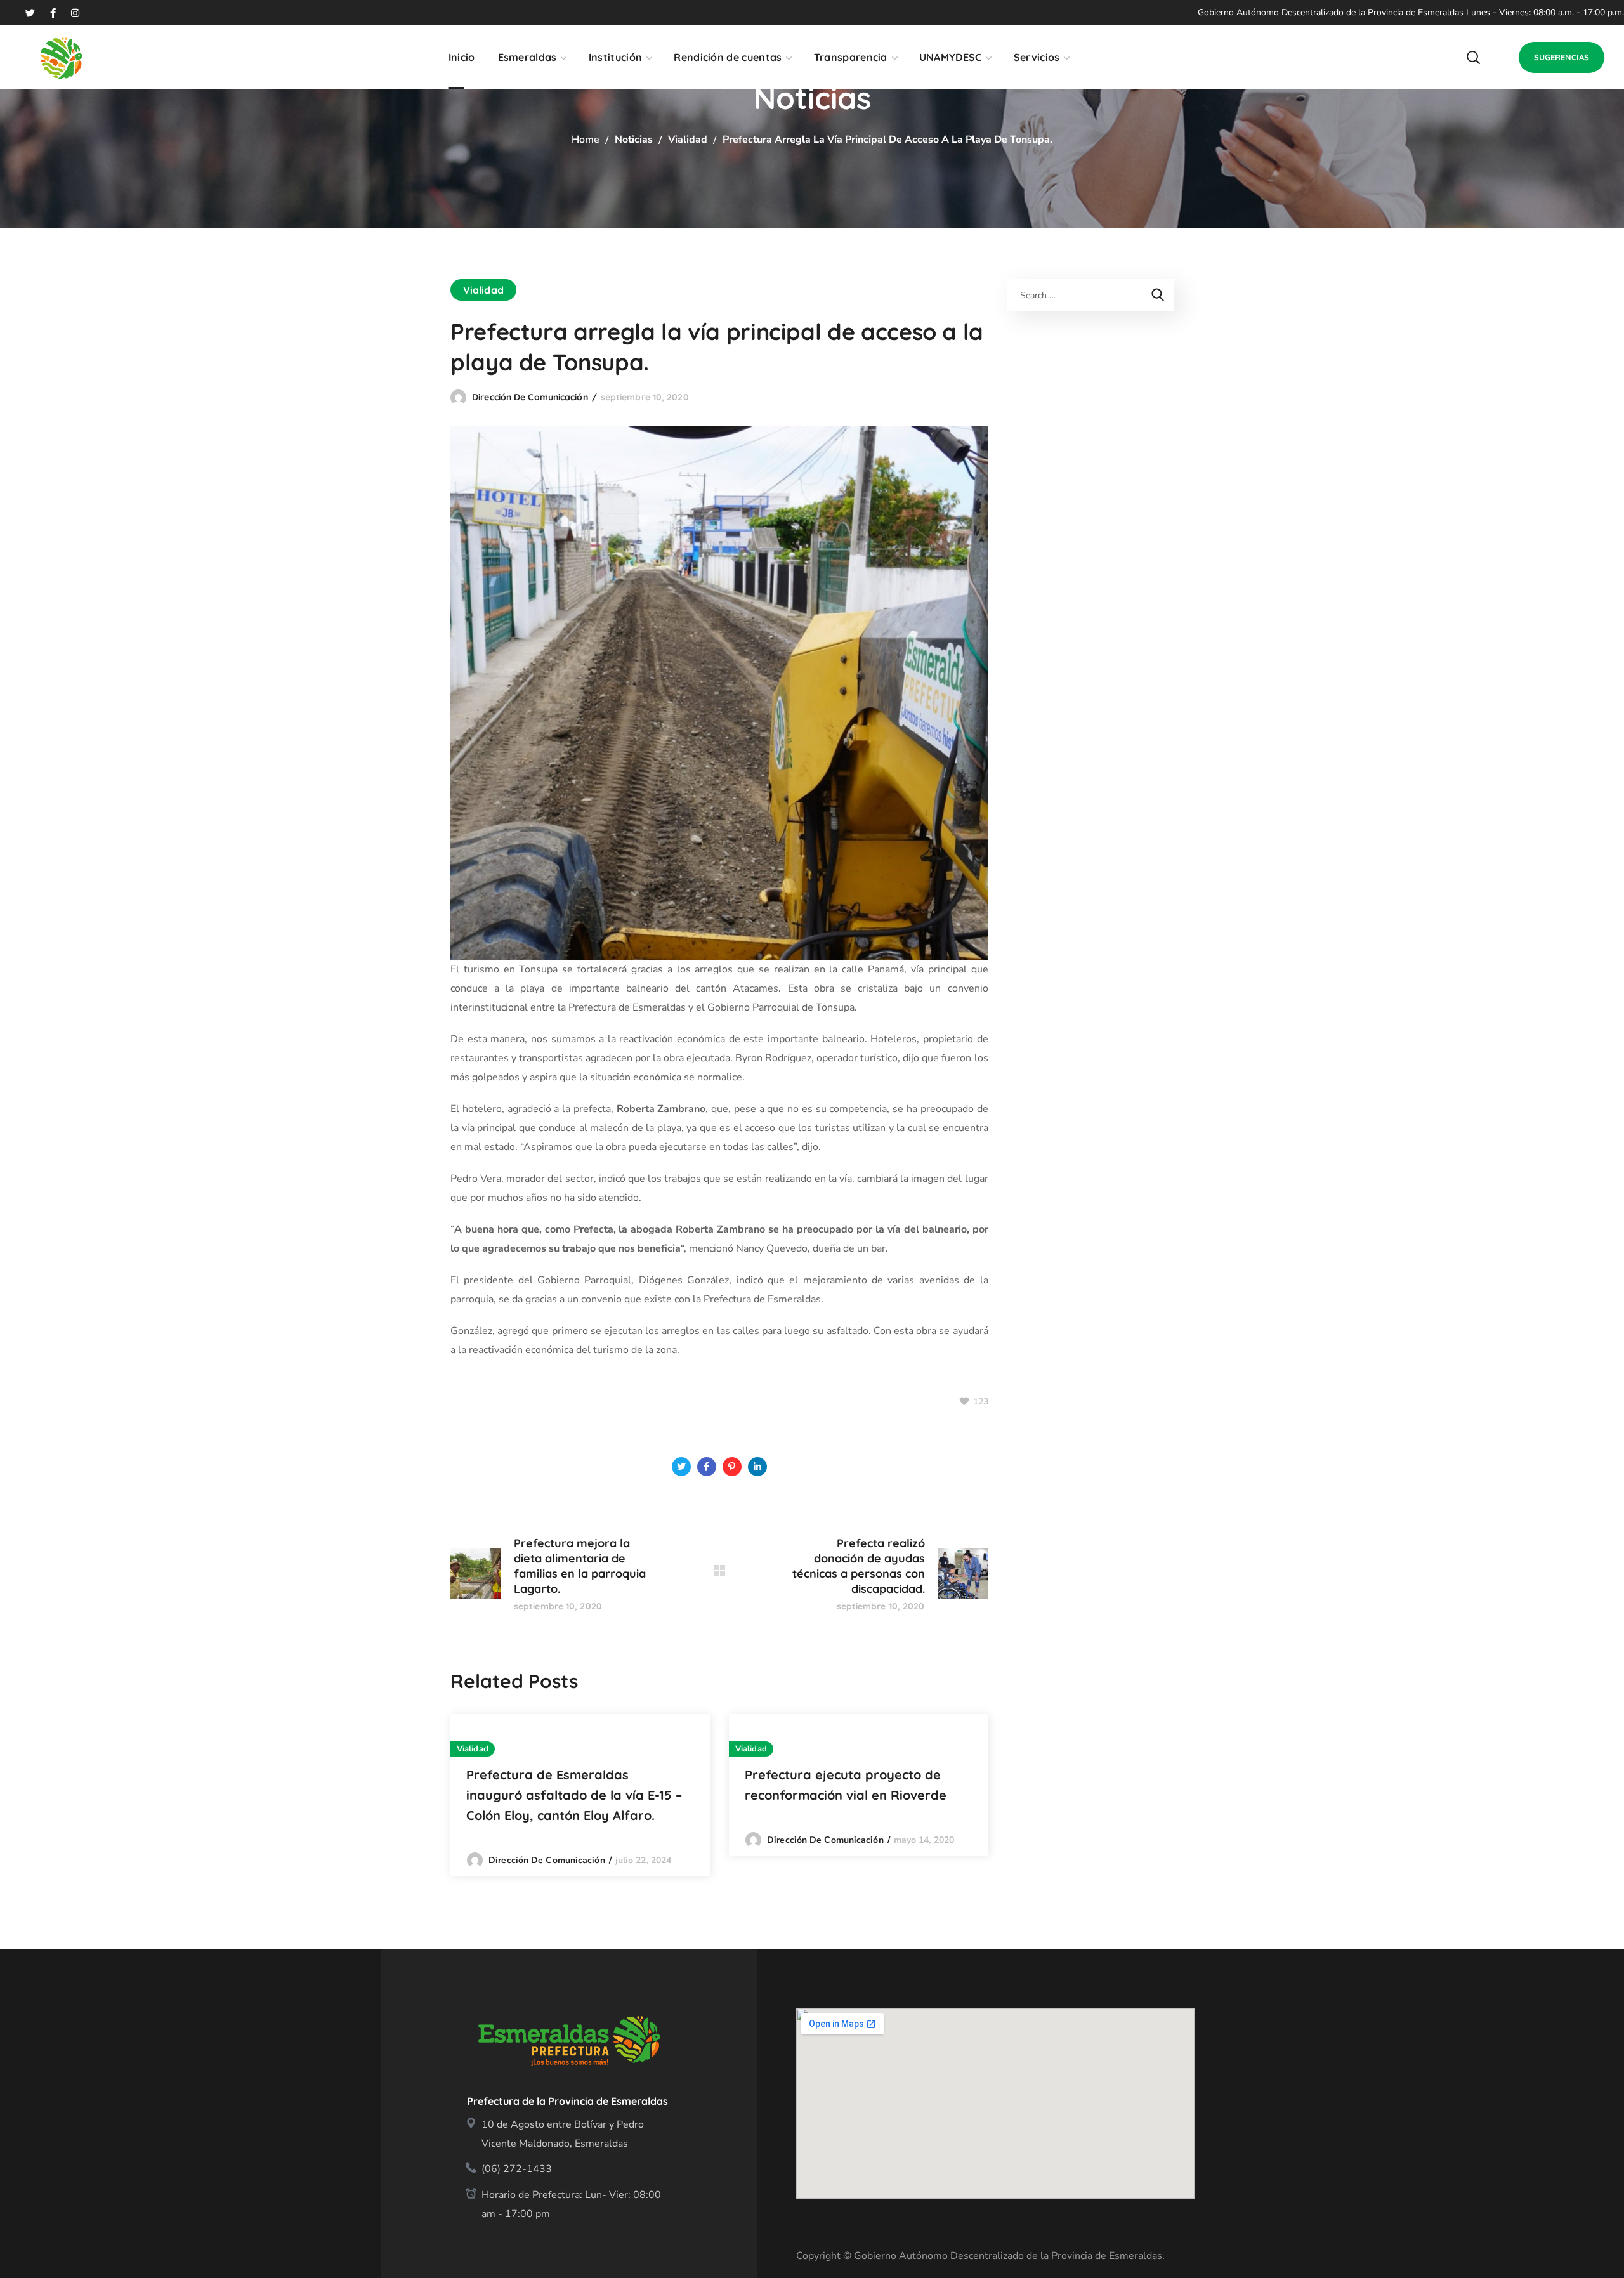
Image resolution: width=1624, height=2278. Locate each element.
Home (586, 140)
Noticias (634, 140)
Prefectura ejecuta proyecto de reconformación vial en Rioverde (846, 1785)
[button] (1473, 57)
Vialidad (688, 140)
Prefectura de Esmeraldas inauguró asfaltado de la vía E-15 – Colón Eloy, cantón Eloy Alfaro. (574, 1795)
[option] (580, 1795)
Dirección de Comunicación (530, 397)
